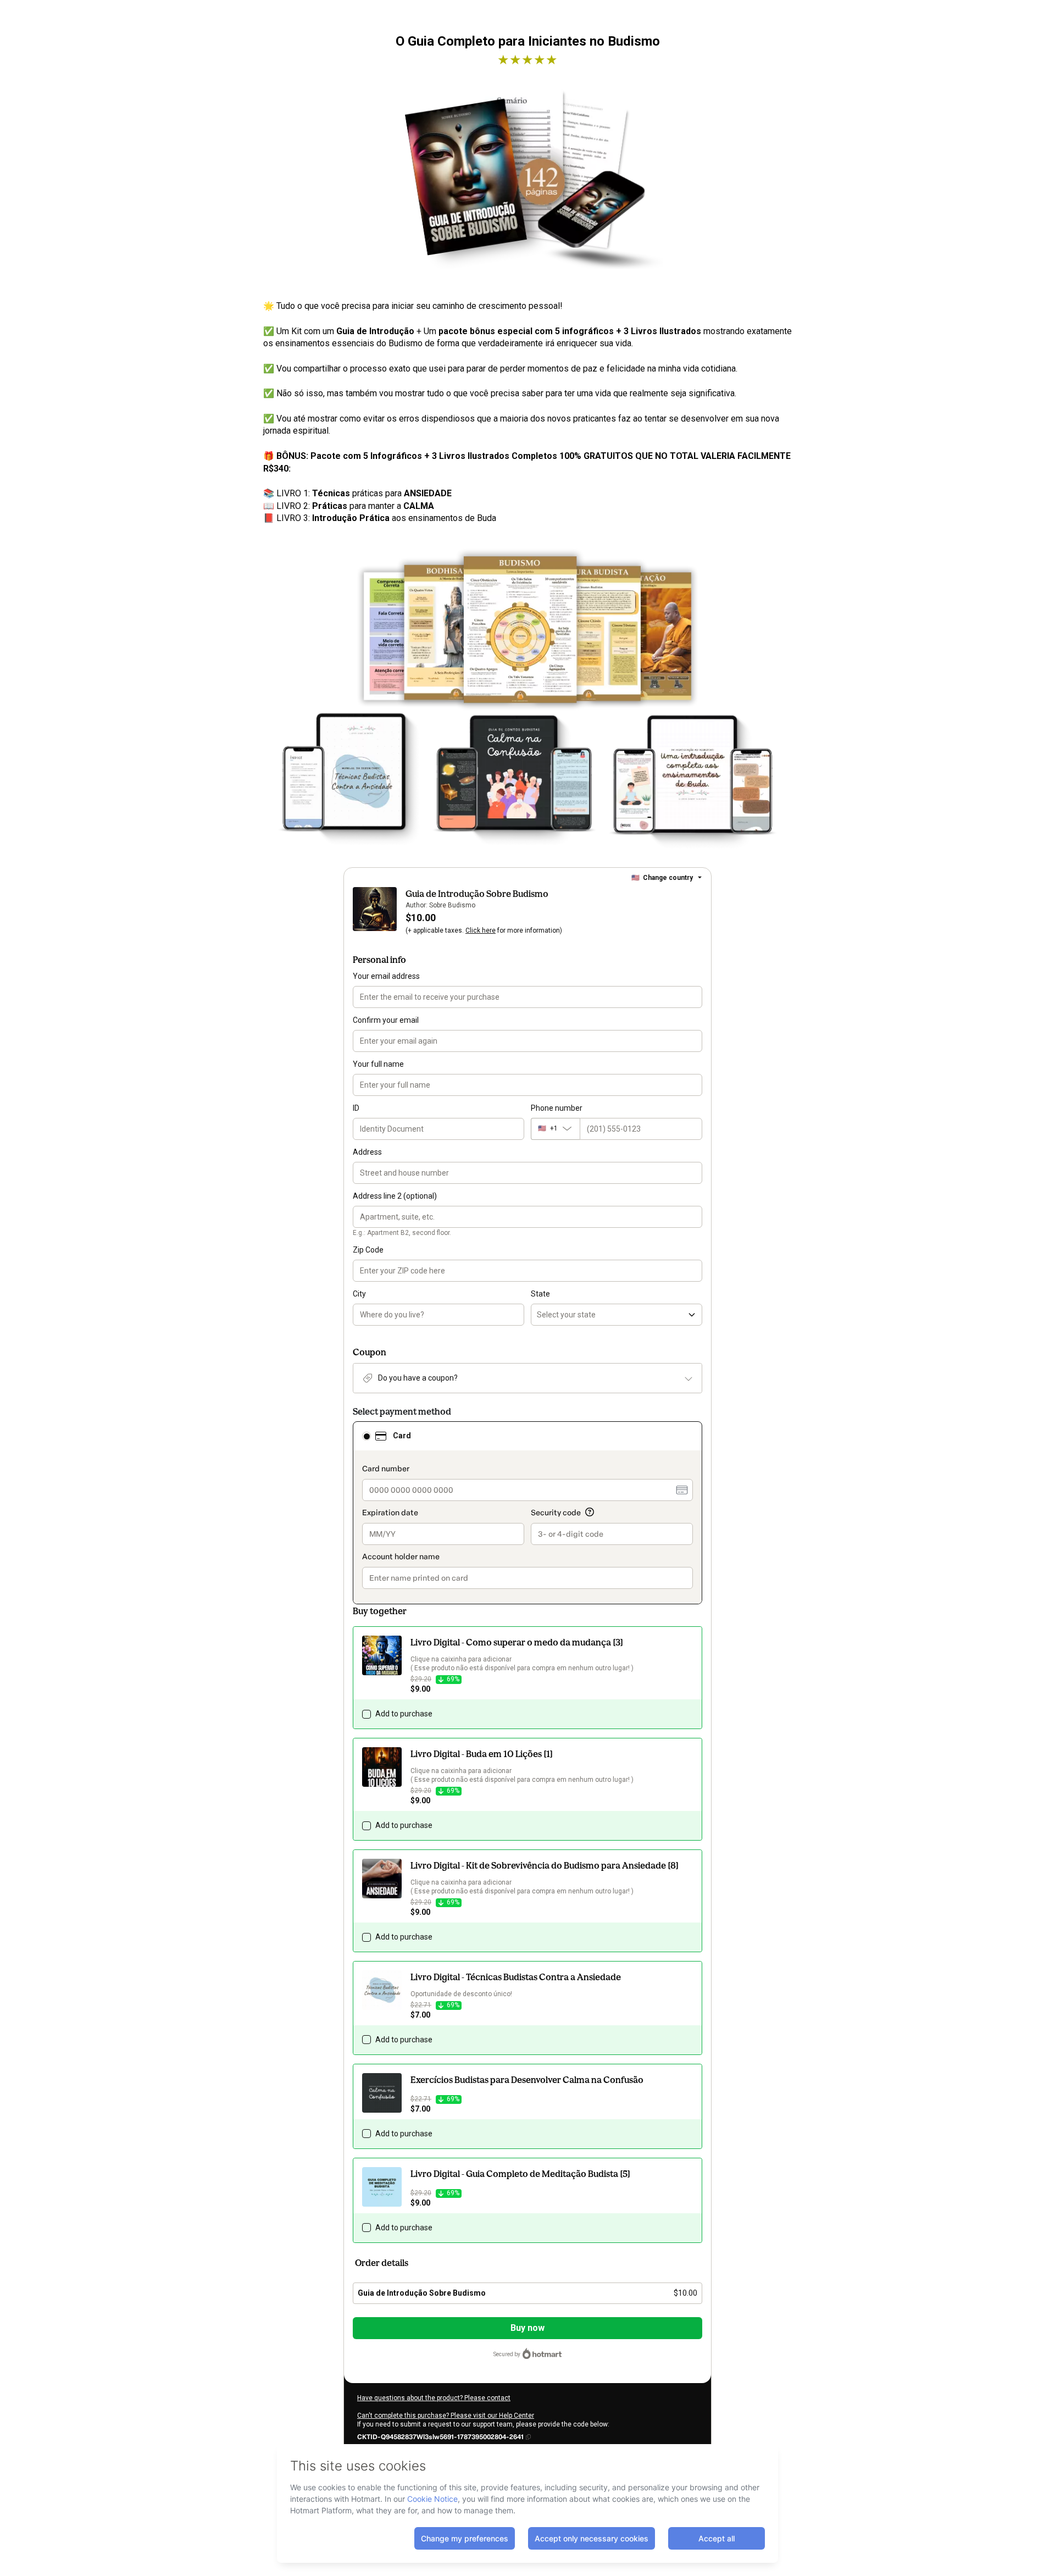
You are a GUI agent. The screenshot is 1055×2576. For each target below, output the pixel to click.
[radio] (367, 1436)
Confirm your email (386, 1020)
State (540, 1294)
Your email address (386, 976)
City (359, 1294)
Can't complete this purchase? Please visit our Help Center (446, 2416)
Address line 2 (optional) (395, 1196)
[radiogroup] (527, 1513)
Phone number (557, 1108)
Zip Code (368, 1250)
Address (367, 1152)
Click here (481, 930)
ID (356, 1108)
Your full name (378, 1064)
